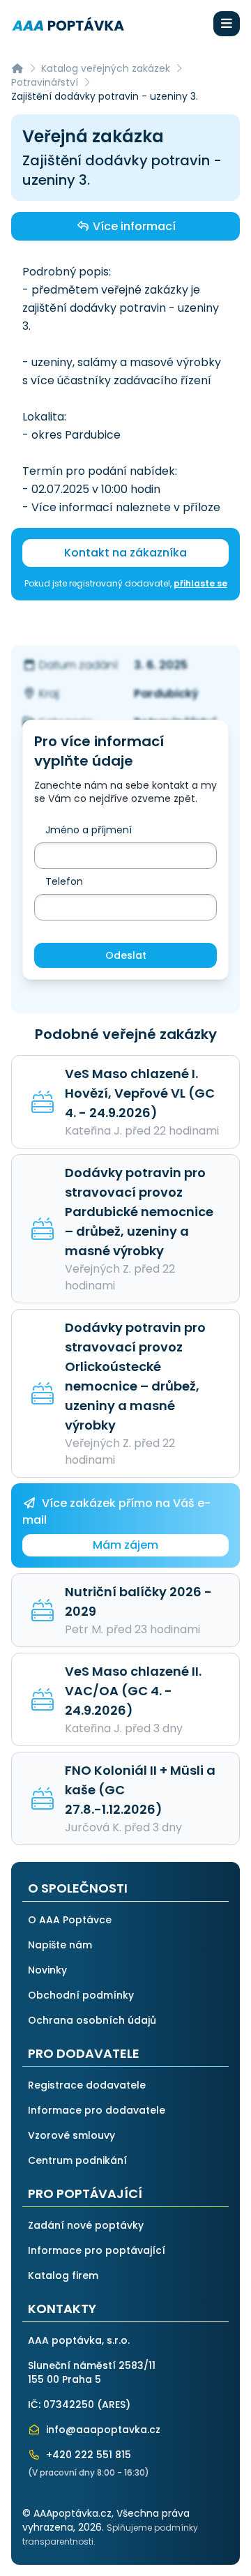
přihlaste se (200, 583)
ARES (114, 2404)
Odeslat (126, 955)
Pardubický (166, 694)
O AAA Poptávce (70, 1920)
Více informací (133, 226)
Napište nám (60, 1945)
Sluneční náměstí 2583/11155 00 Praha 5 (92, 2372)
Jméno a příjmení (89, 830)
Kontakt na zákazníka (125, 553)
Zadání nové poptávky (86, 2225)
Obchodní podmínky (81, 1995)
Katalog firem (63, 2275)
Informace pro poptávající (97, 2250)
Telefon (64, 881)
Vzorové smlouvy (71, 2135)
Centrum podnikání (77, 2160)
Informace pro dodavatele (97, 2110)
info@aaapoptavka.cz (102, 2430)
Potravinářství (45, 82)
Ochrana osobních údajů (92, 2020)
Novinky (47, 1970)
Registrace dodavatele (87, 2085)
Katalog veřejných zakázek (106, 68)
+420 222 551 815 (87, 2455)
